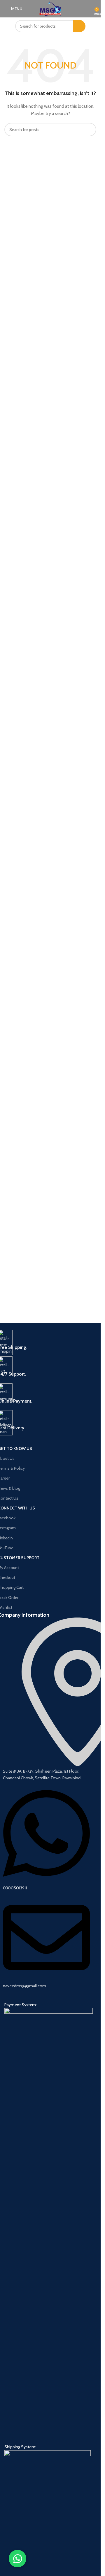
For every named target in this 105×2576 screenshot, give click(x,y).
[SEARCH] (79, 26)
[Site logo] (50, 8)
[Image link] (49, 2225)
